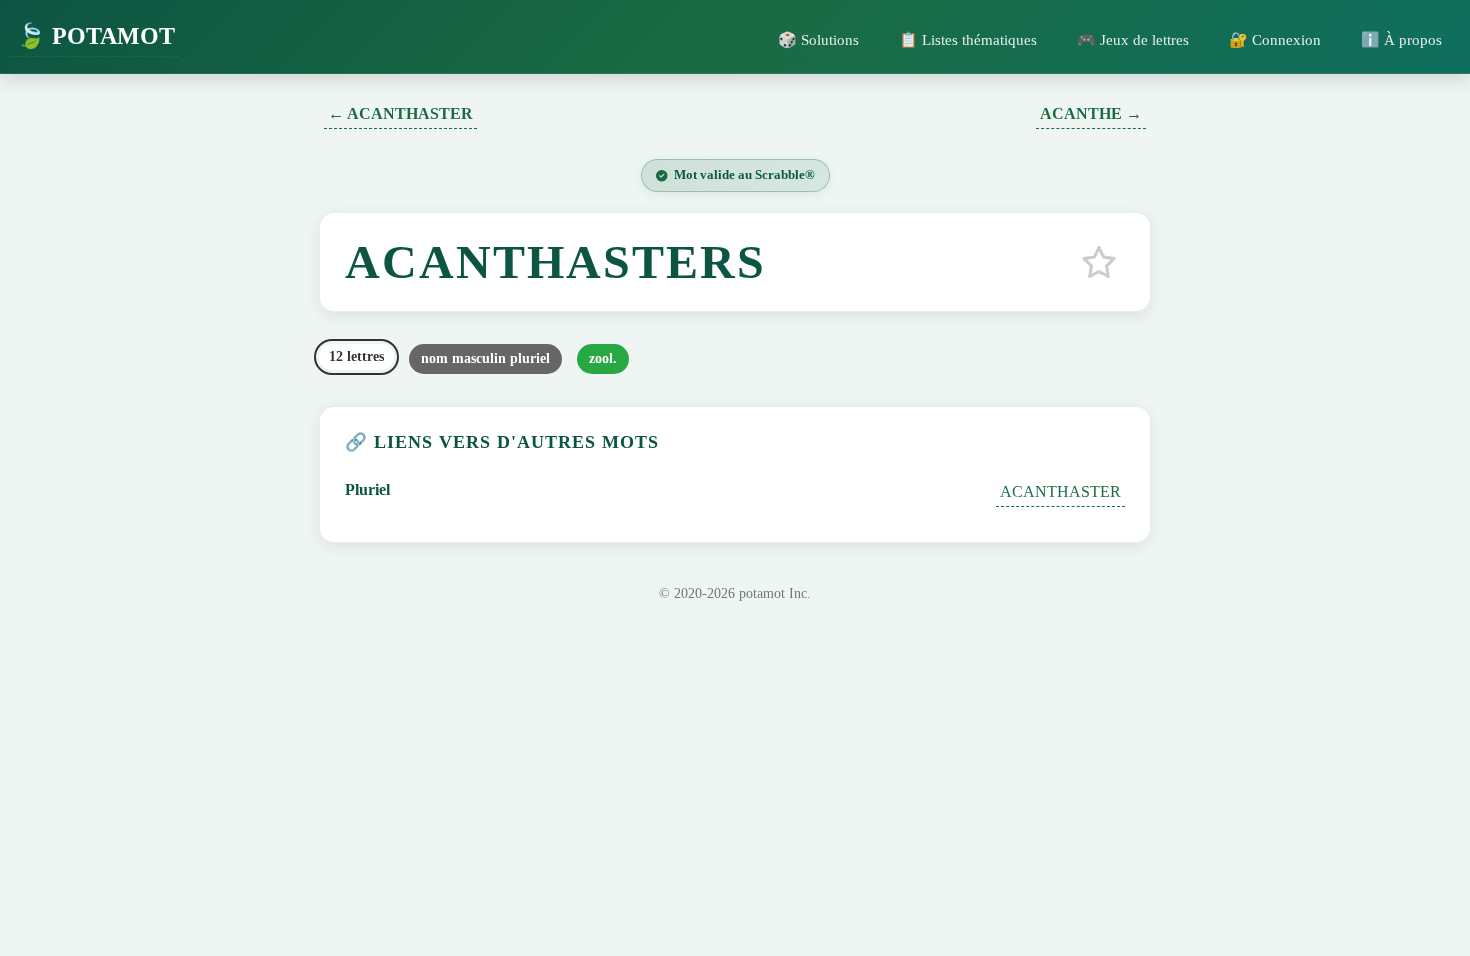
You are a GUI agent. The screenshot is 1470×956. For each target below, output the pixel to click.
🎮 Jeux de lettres (1133, 39)
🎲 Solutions (818, 39)
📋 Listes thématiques (968, 39)
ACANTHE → (1091, 113)
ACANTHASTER (1060, 491)
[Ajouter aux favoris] (1099, 262)
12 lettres (356, 356)
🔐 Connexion (1275, 39)
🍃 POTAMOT (95, 36)
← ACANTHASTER (400, 113)
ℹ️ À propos (1401, 39)
